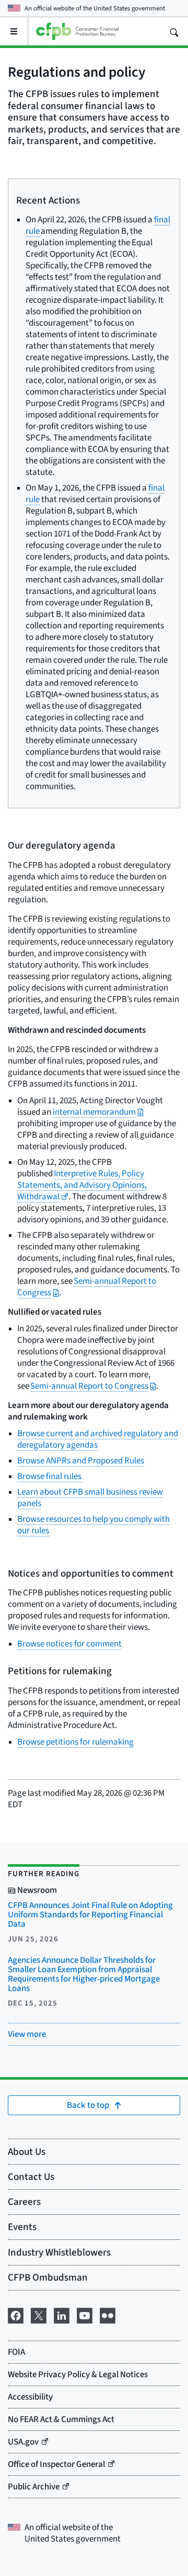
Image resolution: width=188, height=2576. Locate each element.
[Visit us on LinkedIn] (62, 2314)
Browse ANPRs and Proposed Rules (81, 1460)
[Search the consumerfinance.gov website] (174, 31)
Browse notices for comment (69, 1644)
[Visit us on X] (39, 2314)
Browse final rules (49, 1476)
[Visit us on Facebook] (16, 2314)
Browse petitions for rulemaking (75, 1742)
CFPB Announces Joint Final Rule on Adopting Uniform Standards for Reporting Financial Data (90, 1915)
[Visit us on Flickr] (108, 2314)
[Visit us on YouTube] (85, 2314)
